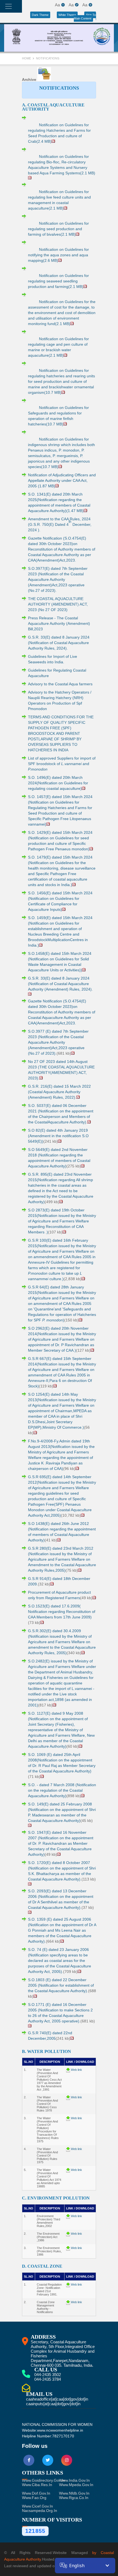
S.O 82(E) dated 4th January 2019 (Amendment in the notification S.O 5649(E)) (58, 1136)
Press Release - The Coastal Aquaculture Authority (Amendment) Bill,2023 (59, 623)
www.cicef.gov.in (37, 2506)
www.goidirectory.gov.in (43, 2480)
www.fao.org (34, 2498)
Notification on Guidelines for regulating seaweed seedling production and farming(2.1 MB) (58, 281)
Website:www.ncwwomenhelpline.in (53, 2430)
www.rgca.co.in (74, 2498)
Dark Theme (40, 15)
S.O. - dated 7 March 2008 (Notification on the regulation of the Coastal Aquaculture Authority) (62, 1790)
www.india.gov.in (74, 2480)
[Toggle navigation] (9, 6)
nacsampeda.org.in (40, 2511)
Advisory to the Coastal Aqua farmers (60, 684)
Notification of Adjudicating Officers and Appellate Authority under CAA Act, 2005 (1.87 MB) (62, 480)
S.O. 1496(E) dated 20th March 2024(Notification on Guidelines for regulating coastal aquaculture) (58, 783)
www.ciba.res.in (37, 2485)
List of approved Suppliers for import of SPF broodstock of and (62, 764)
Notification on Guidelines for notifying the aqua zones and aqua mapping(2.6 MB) (58, 255)
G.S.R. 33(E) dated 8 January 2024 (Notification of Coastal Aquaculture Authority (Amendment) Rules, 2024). (60, 984)
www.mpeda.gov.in (76, 2485)
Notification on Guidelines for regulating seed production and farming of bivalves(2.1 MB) (58, 229)
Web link (76, 2070)
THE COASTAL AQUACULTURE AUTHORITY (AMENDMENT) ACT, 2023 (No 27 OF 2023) (58, 604)
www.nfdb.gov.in (74, 2493)
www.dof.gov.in (36, 2493)
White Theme (67, 15)
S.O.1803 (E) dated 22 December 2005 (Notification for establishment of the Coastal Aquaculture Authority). (61, 1985)
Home (27, 58)
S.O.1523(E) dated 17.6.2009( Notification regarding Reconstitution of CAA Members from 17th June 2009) (62, 1612)
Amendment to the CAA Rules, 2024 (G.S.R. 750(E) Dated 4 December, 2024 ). (60, 524)
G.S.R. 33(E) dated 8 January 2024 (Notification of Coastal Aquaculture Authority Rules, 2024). (59, 643)
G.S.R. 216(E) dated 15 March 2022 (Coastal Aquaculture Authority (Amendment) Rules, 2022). (59, 1092)
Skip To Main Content (85, 17)
